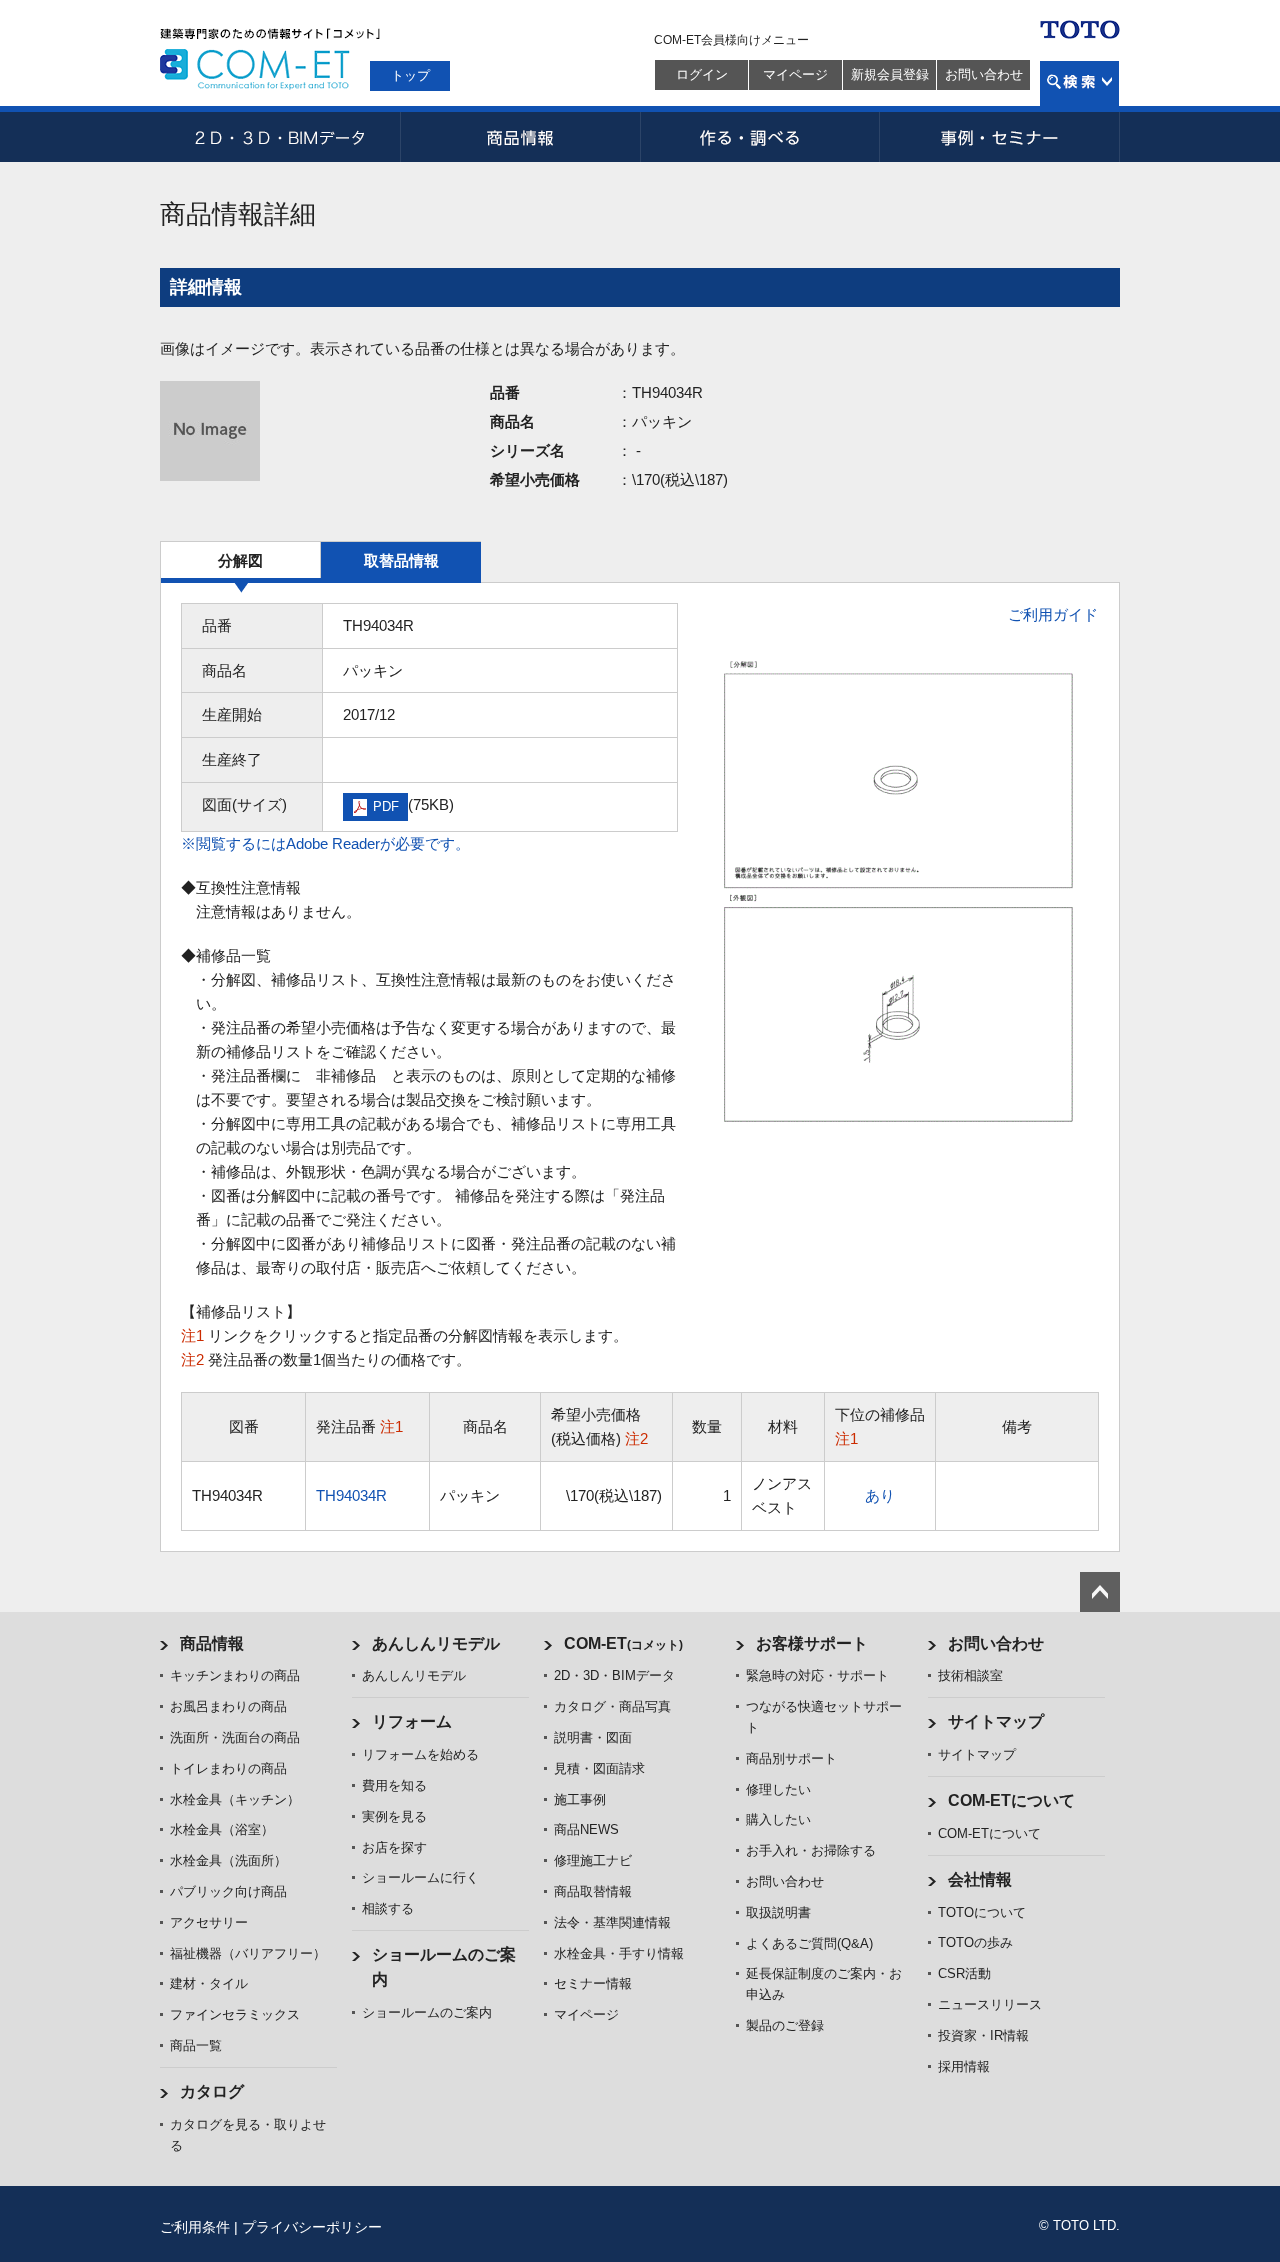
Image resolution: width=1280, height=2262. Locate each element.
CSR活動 (964, 1973)
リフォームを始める (420, 1754)
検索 (1079, 83)
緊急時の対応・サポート (817, 1675)
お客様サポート (812, 1643)
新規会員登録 (890, 74)
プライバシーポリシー (312, 2227)
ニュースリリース (990, 2004)
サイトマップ (996, 1721)
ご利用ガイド (1053, 614)
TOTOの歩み (975, 1942)
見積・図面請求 (599, 1768)
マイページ (795, 74)
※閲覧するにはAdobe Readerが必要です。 (325, 843)
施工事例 (580, 1799)
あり (880, 1495)
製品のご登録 (785, 2025)
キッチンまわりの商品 (235, 1675)
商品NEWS (586, 1829)
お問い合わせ (984, 74)
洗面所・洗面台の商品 (235, 1737)
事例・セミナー (1000, 137)
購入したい (778, 1819)
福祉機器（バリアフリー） (248, 1953)
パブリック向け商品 (228, 1891)
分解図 (240, 560)
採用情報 (964, 2066)
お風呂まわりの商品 (228, 1706)
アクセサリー (209, 1922)
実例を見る (394, 1816)
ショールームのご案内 (427, 2012)
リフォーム (412, 1721)
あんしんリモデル (436, 1643)
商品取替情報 (593, 1891)
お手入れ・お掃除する (811, 1850)
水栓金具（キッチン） (235, 1799)
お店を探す (394, 1847)
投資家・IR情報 (983, 2035)
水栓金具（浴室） (222, 1829)
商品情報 (520, 137)
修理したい (778, 1789)
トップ (410, 75)
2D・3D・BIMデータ (280, 137)
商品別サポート (791, 1758)
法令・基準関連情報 (612, 1922)
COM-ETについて (1011, 1800)
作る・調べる (760, 137)
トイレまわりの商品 (228, 1768)
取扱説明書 (778, 1912)
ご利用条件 (195, 2227)
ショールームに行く (420, 1877)
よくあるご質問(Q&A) (809, 1943)
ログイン (702, 74)
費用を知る (394, 1785)
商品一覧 (196, 2045)
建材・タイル (209, 1983)
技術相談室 (970, 1675)
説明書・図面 (593, 1737)
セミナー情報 (593, 1983)
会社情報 (980, 1879)
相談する (388, 1908)
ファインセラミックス (235, 2014)
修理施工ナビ (593, 1860)
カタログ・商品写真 (612, 1706)
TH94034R (351, 1495)
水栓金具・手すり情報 (619, 1953)
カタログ (212, 2091)
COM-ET (623, 1643)
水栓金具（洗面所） (228, 1860)
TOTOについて (982, 1912)
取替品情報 (401, 560)
